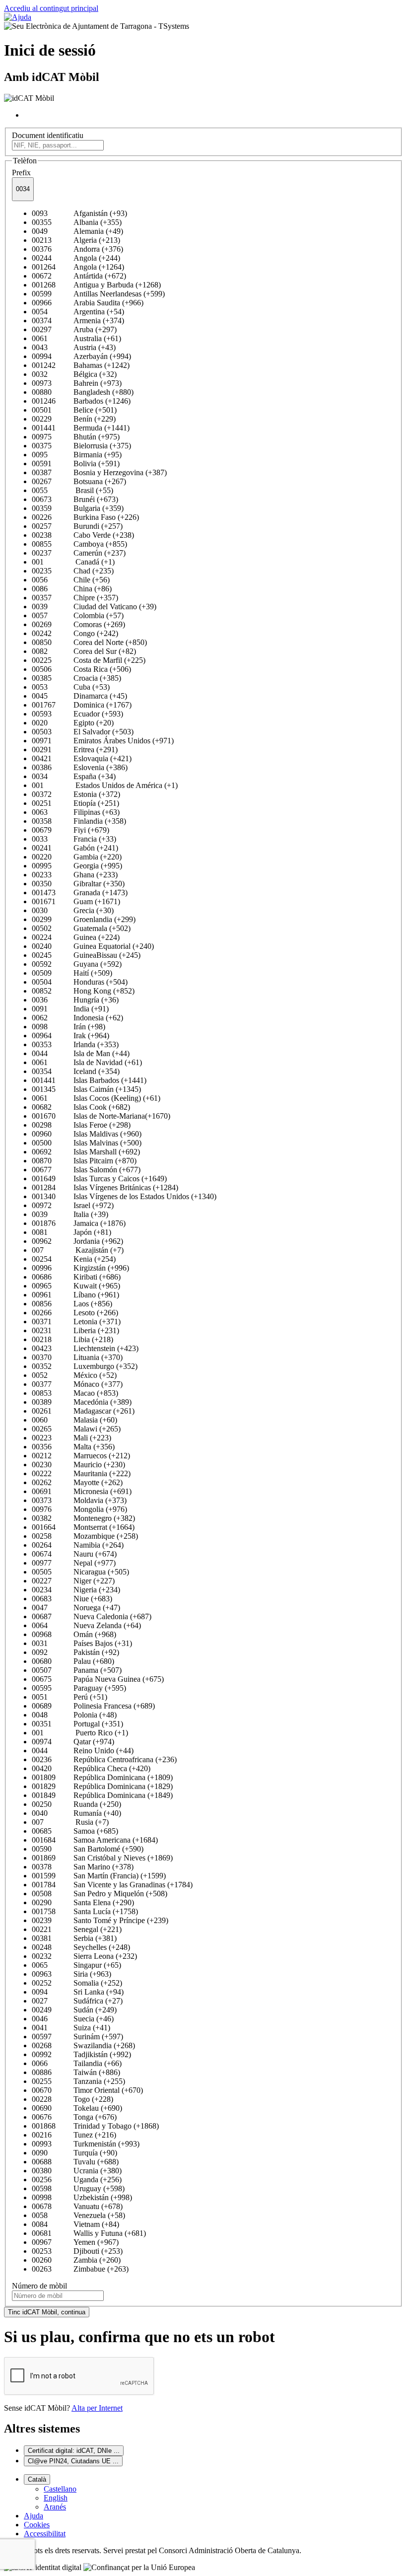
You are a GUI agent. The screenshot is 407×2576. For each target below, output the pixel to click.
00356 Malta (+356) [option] (73, 1447)
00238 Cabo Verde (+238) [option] (83, 535)
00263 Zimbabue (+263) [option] (80, 2269)
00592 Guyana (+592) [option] (77, 964)
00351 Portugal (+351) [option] (77, 1724)
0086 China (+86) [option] (72, 589)
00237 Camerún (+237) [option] (79, 553)
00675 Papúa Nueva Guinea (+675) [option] (98, 1679)
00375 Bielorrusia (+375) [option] (81, 446)
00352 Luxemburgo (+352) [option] (85, 1366)
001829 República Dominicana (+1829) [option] (102, 1786)
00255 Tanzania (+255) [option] (78, 2081)
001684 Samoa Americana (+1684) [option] (95, 1840)
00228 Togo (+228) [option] (72, 2099)
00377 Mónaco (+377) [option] (77, 1384)
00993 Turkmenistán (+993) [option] (86, 2144)
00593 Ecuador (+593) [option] (77, 714)
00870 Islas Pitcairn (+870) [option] (84, 1161)
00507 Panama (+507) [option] (77, 1670)
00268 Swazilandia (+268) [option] (83, 2045)
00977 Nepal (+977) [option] (74, 1563)
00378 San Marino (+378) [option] (83, 1867)
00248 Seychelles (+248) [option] (81, 1947)
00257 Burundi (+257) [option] (77, 526)
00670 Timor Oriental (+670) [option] (87, 2090)
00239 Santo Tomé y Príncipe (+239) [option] (100, 1920)
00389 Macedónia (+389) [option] (82, 1402)
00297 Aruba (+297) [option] (74, 329)
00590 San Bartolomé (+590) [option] (88, 1849)
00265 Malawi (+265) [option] (76, 1429)
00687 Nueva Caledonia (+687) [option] (92, 1616)
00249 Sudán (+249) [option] (74, 2010)
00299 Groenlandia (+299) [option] (84, 919)
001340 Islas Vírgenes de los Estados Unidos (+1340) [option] (124, 1196)
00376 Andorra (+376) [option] (77, 249)
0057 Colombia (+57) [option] (78, 615)
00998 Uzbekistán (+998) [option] (82, 2197)
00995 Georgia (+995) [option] (77, 866)
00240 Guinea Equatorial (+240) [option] (93, 946)
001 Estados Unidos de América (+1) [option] (105, 785)
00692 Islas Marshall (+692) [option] (86, 1152)
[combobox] (23, 189)
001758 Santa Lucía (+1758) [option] (85, 1911)
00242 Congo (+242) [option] (75, 633)
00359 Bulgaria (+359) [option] (78, 508)
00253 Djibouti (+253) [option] (77, 2251)
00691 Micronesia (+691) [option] (82, 1491)
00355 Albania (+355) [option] (77, 222)
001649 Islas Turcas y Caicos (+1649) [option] (99, 1179)
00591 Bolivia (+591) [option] (76, 464)
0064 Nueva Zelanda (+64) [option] (86, 1625)
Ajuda (34, 2516)
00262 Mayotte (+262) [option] (77, 1482)
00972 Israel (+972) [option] (73, 1205)
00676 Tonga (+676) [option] (74, 2117)
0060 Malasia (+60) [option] (74, 1420)
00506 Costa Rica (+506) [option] (81, 669)
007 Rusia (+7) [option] (70, 1822)
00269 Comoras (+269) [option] (78, 624)
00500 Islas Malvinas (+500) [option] (87, 1143)
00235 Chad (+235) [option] (73, 571)
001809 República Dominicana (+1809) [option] (102, 1777)
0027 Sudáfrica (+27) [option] (77, 2001)
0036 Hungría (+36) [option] (75, 1000)
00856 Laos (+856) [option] (72, 1304)
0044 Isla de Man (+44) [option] (81, 1053)
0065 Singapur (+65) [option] (76, 1965)
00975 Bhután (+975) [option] (76, 437)
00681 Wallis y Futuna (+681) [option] (89, 2233)
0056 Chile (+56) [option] (71, 580)
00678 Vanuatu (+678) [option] (77, 2206)
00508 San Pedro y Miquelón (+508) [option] (100, 1894)
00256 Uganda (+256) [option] (77, 2180)
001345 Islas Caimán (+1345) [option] (86, 1089)
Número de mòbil (39, 2286)
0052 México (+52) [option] (74, 1375)
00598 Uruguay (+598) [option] (78, 2188)
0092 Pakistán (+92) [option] (75, 1652)
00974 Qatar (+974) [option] (73, 1742)
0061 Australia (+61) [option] (76, 338)
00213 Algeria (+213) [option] (76, 240)
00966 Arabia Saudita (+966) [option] (88, 303)
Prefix (21, 173)
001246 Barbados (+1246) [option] (81, 401)
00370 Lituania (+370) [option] (77, 1357)
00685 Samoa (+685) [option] (75, 1831)
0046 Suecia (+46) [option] (73, 2019)
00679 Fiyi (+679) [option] (70, 830)
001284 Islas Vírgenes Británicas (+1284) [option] (105, 1187)
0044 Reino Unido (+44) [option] (83, 1751)
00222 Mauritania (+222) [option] (81, 1473)
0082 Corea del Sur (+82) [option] (84, 651)
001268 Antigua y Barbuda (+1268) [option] (96, 285)
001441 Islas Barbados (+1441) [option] (89, 1080)
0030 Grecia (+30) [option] (73, 910)
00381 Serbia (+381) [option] (74, 1938)
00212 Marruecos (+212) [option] (81, 1456)
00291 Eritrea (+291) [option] (75, 750)
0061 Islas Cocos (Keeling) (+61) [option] (96, 1098)
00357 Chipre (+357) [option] (75, 598)
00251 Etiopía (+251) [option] (75, 803)
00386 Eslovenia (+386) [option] (80, 767)
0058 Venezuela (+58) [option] (78, 2215)
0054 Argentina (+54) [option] (78, 312)
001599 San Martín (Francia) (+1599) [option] (99, 1876)
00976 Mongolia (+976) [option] (79, 1509)
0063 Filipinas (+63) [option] (76, 812)
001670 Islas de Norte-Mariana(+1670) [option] (101, 1116)
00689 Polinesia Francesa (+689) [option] (93, 1706)
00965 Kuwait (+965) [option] (76, 1286)
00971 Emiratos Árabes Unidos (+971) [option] (103, 741)
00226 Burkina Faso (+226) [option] (85, 517)
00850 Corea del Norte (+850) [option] (89, 642)
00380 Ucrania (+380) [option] (77, 2171)
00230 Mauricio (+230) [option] (78, 1465)
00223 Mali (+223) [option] (71, 1438)
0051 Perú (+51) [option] (69, 1697)
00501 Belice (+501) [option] (74, 410)
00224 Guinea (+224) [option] (76, 937)
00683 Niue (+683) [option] (72, 1599)
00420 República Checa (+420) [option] (91, 1768)
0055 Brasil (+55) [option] (72, 490)
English (56, 2498)
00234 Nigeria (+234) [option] (76, 1590)
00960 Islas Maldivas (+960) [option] (87, 1134)
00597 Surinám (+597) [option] (77, 2037)
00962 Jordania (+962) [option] (77, 1241)
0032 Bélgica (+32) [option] (74, 374)
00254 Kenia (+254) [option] (74, 1259)
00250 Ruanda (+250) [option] (76, 1804)
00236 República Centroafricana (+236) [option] (104, 1759)
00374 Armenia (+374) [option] (78, 321)
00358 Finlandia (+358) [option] (79, 821)
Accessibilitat (45, 2534)
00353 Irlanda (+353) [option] (75, 1044)
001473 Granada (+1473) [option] (80, 893)
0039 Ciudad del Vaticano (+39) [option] (94, 607)
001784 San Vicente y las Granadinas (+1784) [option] (112, 1885)
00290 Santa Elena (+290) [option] (83, 1902)
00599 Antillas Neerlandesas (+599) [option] (98, 294)
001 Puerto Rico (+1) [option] (80, 1733)
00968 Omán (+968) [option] (74, 1634)
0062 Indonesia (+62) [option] (77, 1018)
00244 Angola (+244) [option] (76, 258)
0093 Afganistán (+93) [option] (79, 213)
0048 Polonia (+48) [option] (74, 1715)
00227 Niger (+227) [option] (73, 1581)
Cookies (37, 2525)
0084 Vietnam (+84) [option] (75, 2224)
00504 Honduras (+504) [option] (80, 982)
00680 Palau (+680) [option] (73, 1661)
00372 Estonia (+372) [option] (76, 794)
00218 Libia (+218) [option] (72, 1339)
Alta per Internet (97, 2408)
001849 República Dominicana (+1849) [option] (102, 1795)
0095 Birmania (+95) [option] (77, 455)
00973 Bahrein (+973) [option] (77, 383)
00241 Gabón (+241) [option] (75, 848)
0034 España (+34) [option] (74, 776)
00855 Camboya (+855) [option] (79, 544)
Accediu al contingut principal (51, 8)
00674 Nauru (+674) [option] (74, 1554)
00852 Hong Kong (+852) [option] (83, 991)
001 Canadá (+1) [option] (73, 562)
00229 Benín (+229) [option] (74, 419)
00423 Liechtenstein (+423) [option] (85, 1348)
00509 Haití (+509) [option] (72, 973)
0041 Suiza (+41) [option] (71, 2028)
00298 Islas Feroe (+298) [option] (81, 1125)
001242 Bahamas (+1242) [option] (81, 365)
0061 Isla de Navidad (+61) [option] (87, 1062)
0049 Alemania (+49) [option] (77, 231)
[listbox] (203, 1241)
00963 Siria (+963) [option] (71, 1974)
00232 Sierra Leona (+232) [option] (84, 1956)
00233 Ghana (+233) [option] (75, 875)
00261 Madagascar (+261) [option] (83, 1411)
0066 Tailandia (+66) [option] (77, 2063)
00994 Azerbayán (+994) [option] (81, 356)
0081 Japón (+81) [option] (71, 1232)
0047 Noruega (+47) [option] (76, 1608)
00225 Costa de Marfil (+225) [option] (89, 660)
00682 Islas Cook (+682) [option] (81, 1107)
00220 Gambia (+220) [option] (77, 857)
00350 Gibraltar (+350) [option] (78, 884)
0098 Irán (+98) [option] (68, 1027)
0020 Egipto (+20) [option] (73, 723)
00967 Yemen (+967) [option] (75, 2242)
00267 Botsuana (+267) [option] (79, 481)
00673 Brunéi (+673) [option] (75, 499)
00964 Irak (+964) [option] (70, 1036)
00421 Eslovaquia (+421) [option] (82, 758)
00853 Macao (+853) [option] (75, 1393)
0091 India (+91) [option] (70, 1009)
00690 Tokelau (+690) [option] (77, 2108)
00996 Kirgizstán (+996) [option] (80, 1268)
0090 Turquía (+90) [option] (74, 2153)
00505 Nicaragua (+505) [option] (80, 1572)
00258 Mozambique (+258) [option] (85, 1536)
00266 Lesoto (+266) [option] (75, 1313)
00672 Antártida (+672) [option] (79, 276)
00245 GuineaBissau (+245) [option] (86, 955)
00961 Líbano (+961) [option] (75, 1295)
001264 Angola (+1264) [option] (78, 267)
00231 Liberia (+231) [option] (75, 1330)
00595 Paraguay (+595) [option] (79, 1688)
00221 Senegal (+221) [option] (77, 1929)
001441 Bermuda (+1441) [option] (81, 428)
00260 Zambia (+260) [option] (76, 2260)
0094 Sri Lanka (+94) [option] (78, 1992)
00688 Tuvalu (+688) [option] (75, 2162)
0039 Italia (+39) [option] (70, 1214)
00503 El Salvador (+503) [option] (83, 732)
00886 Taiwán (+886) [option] (76, 2072)
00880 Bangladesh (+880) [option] (83, 392)
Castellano (60, 2489)
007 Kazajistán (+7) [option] (78, 1250)
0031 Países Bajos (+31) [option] (82, 1643)
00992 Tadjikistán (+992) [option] (81, 2054)
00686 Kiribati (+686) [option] (76, 1277)
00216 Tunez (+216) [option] (74, 2135)
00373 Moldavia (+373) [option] (79, 1500)
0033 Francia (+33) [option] (74, 839)
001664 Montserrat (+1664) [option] (83, 1527)
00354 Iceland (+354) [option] (76, 1071)
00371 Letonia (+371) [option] (76, 1322)
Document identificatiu (48, 135)
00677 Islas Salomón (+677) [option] (86, 1170)
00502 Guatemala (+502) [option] (81, 928)
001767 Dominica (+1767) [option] (82, 705)
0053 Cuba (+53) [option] (71, 687)
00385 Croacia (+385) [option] (76, 678)
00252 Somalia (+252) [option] (77, 1983)
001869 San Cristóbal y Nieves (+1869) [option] (102, 1858)
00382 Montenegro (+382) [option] (83, 1518)
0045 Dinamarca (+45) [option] (79, 696)
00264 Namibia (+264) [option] (78, 1545)
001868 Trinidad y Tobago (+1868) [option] (95, 2126)
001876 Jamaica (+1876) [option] (79, 1223)
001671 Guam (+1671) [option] (76, 901)
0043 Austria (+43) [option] (74, 347)
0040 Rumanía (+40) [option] (76, 1813)
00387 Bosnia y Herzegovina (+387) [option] (99, 472)
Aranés (55, 2507)
